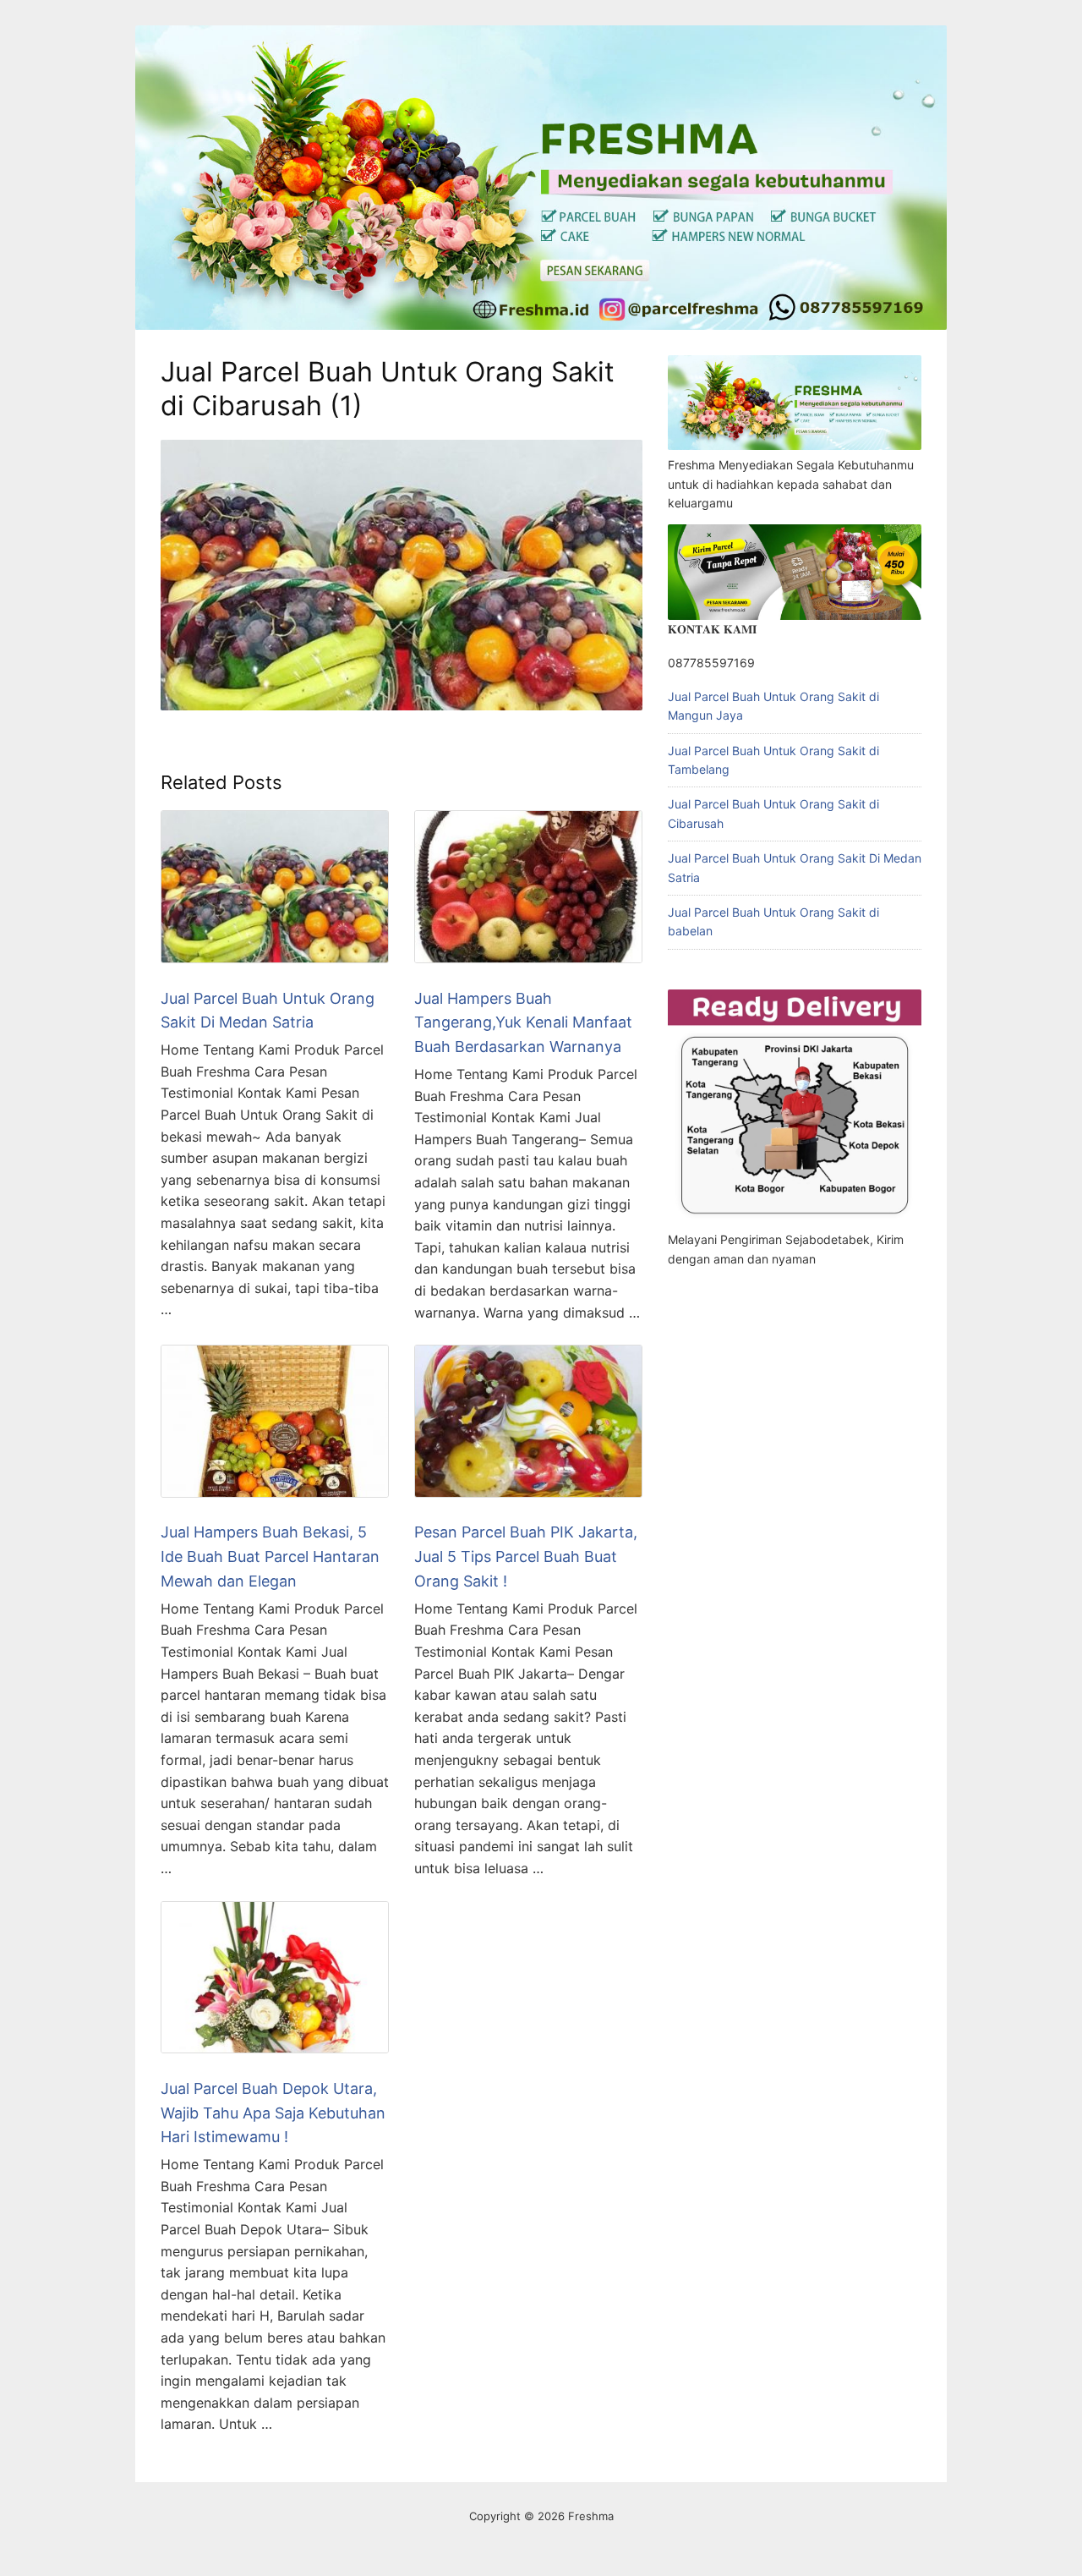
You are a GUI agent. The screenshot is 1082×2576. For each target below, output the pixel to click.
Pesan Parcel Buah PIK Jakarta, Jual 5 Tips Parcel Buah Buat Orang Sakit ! (526, 1557)
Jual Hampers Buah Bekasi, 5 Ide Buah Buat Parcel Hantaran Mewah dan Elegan (270, 1557)
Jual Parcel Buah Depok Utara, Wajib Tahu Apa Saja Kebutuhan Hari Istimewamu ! (273, 2113)
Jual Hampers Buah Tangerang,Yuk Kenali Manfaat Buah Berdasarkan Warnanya (523, 1023)
